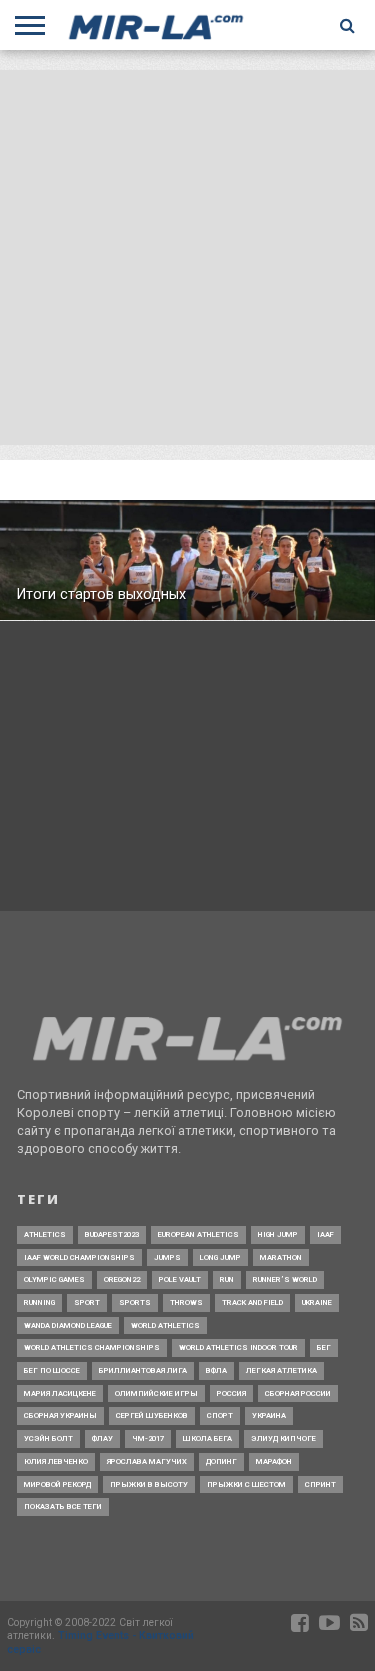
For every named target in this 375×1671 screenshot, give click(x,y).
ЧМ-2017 (148, 1438)
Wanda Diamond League (68, 1325)
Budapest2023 (112, 1234)
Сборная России (298, 1393)
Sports (135, 1302)
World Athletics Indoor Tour (238, 1347)
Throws (186, 1302)
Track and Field (252, 1302)
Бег (324, 1347)
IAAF (325, 1234)
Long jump (220, 1257)
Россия (231, 1393)
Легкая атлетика (281, 1370)
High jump (278, 1234)
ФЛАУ (102, 1438)
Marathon (281, 1257)
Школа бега (207, 1438)
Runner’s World (285, 1279)
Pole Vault (180, 1279)
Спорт (220, 1415)
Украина (269, 1415)
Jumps (167, 1257)
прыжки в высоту (149, 1484)
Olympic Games (54, 1279)
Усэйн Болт (48, 1438)
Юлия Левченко (56, 1461)
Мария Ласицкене (60, 1393)
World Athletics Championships (92, 1347)
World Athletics (165, 1325)
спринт (320, 1484)
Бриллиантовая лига (143, 1370)
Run (227, 1279)
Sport (87, 1302)
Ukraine (317, 1302)
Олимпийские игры (156, 1393)
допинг (221, 1461)
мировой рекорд (57, 1484)
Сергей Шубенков (152, 1415)
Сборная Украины (60, 1415)
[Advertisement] (187, 257)
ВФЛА (216, 1370)
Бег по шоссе (52, 1370)
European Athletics (198, 1234)
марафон (274, 1461)
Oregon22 (122, 1279)
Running (39, 1302)
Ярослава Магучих (147, 1461)
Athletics (45, 1234)
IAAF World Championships (79, 1257)
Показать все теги (63, 1506)
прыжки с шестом (246, 1484)
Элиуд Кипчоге (283, 1438)
